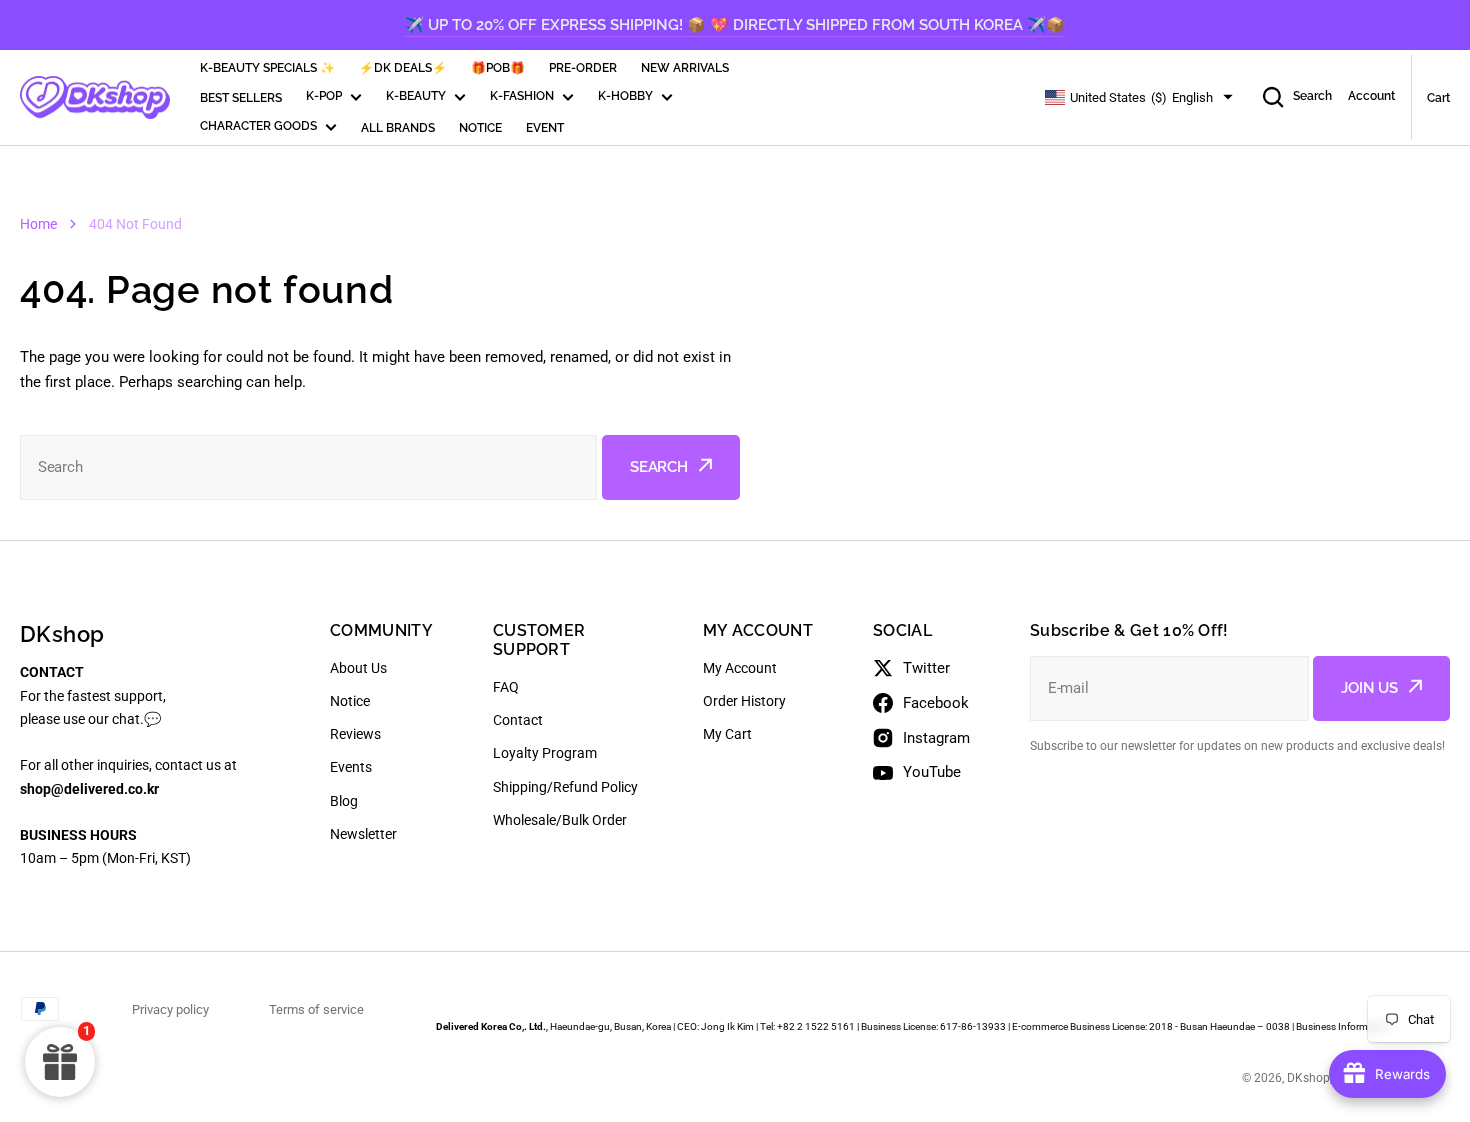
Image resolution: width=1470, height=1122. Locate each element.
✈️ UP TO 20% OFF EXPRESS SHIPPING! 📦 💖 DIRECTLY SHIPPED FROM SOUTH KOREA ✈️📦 (735, 25)
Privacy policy (170, 1009)
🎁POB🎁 (498, 68)
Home (38, 224)
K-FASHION (522, 96)
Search (1312, 96)
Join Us (1369, 688)
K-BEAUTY (416, 96)
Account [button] (1371, 96)
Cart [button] (1438, 98)
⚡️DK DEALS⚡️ (403, 68)
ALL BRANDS (398, 128)
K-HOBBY (625, 96)
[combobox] (308, 467)
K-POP (324, 96)
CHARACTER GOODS (258, 126)
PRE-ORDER (583, 68)
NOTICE (480, 128)
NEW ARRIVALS (685, 68)
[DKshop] (95, 98)
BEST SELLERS (241, 98)
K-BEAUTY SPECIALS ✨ (267, 68)
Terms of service (316, 1009)
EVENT (545, 128)
